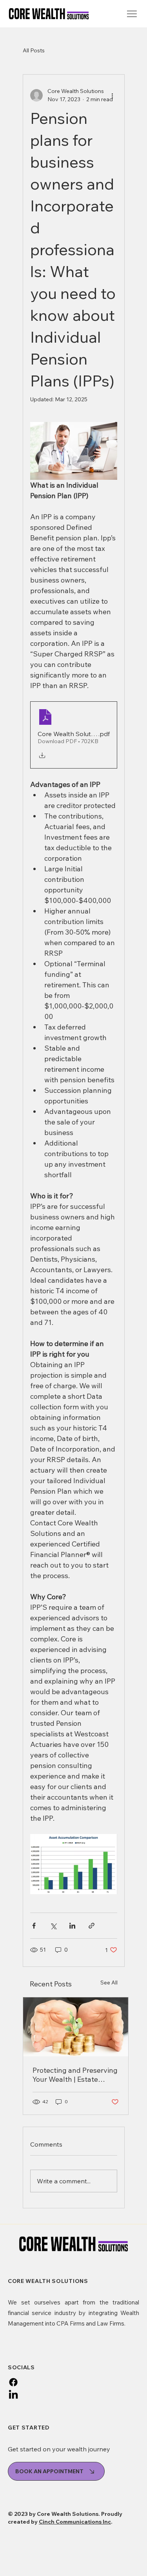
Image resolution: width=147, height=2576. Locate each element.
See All (109, 1983)
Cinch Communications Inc (75, 2522)
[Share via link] (92, 1926)
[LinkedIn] (13, 2395)
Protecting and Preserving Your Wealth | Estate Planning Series (75, 2075)
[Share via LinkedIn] (72, 1926)
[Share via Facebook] (34, 1926)
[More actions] (113, 95)
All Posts (34, 50)
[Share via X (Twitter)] (53, 1926)
